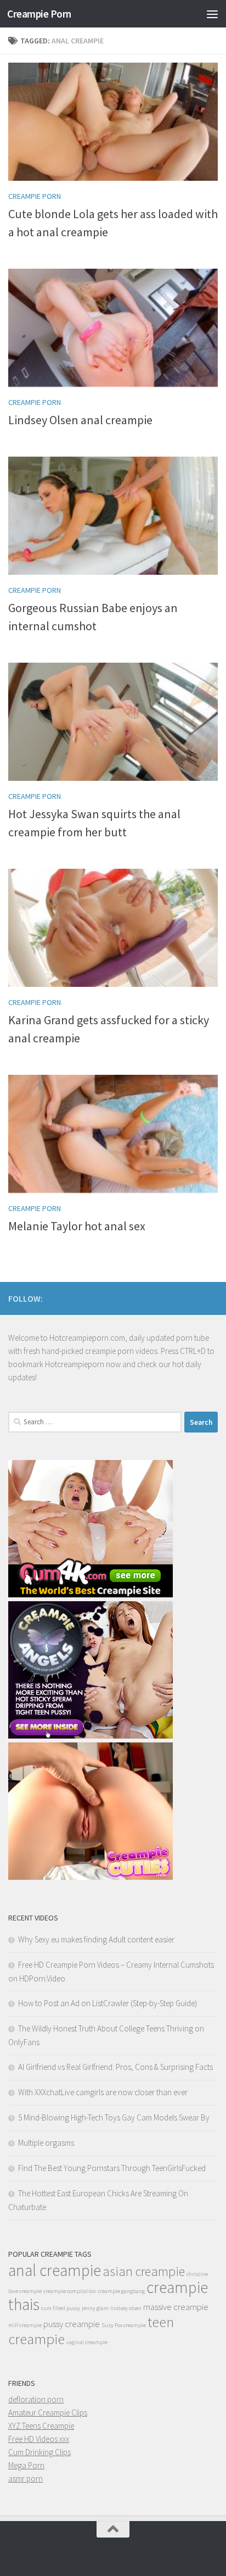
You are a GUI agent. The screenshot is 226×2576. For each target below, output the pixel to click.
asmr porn (26, 2478)
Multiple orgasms (46, 2143)
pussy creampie (72, 2324)
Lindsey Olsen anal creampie (80, 420)
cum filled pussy (61, 2308)
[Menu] (212, 14)
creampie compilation (70, 2291)
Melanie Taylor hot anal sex (77, 1226)
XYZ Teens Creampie (41, 2426)
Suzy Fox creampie (124, 2325)
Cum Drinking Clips (39, 2452)
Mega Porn (26, 2465)
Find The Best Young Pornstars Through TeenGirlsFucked (112, 2168)
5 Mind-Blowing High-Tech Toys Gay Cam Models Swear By (114, 2117)
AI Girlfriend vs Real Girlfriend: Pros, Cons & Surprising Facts (115, 2067)
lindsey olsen (126, 2308)
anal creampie (55, 2270)
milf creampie (25, 2325)
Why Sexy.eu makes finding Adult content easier (96, 1939)
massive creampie (176, 2307)
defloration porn (36, 2399)
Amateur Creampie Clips (48, 2413)
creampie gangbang (121, 2291)
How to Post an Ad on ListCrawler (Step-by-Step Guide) (108, 2003)
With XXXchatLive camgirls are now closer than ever (103, 2092)
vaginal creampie (87, 2342)
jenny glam (95, 2308)
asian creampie (144, 2271)
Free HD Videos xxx (39, 2439)
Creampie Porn (39, 14)
